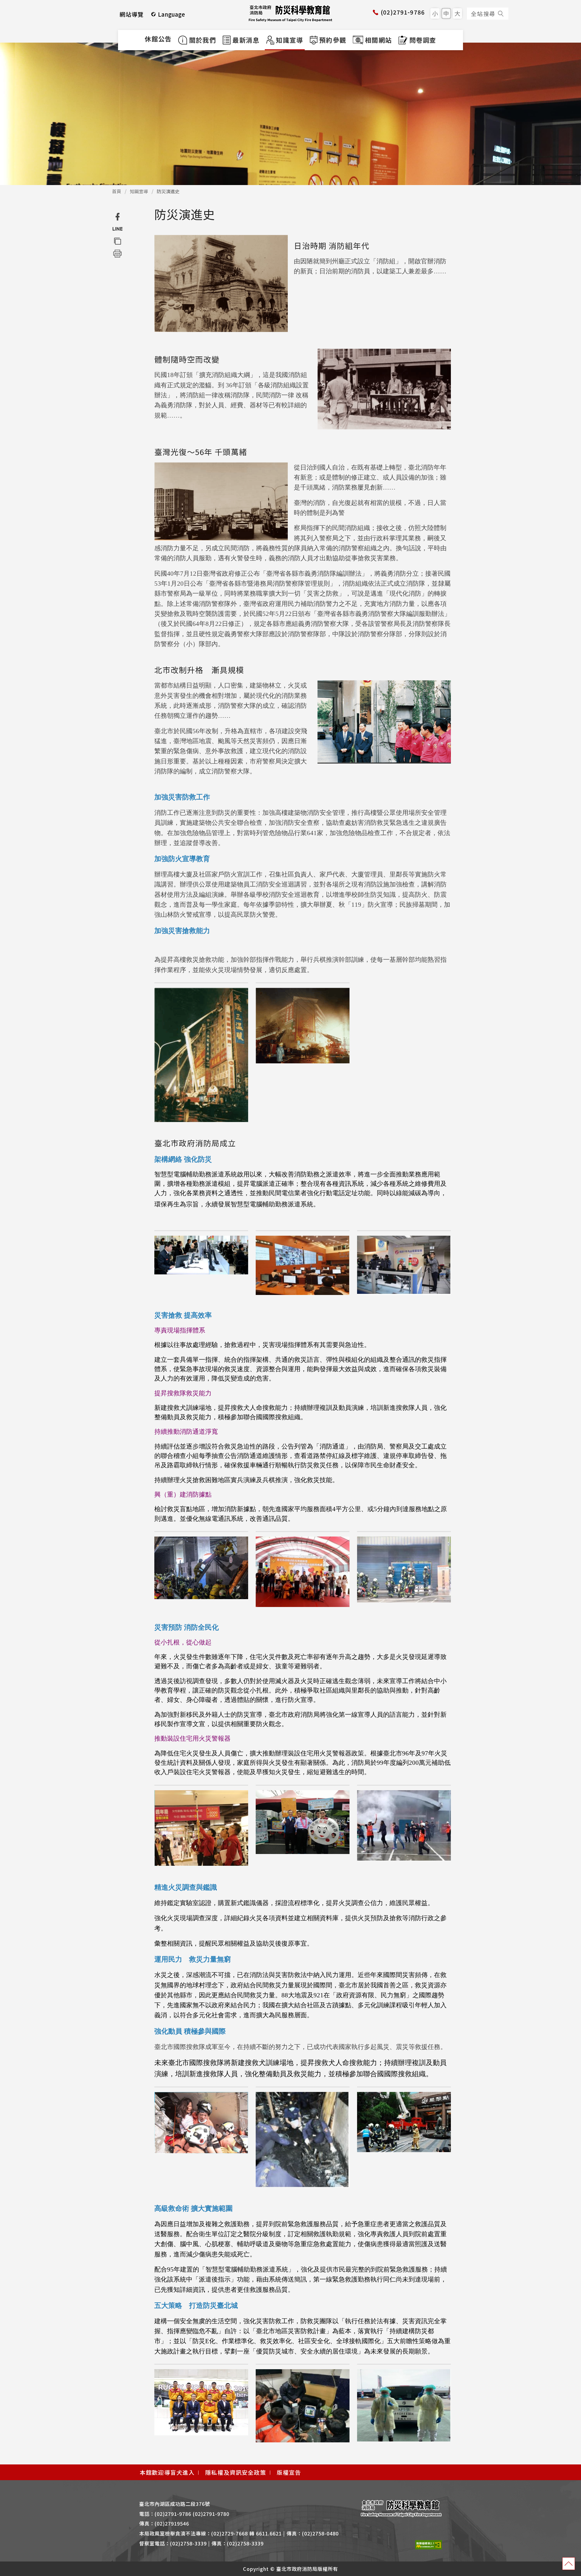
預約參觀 (333, 40)
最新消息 (246, 40)
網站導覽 (132, 14)
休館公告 (158, 39)
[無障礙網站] (428, 2544)
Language (171, 14)
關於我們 (203, 40)
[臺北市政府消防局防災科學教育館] (290, 13)
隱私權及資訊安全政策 (236, 2472)
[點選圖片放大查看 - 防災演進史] (221, 283)
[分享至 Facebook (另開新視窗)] (117, 217)
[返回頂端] (569, 2564)
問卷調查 (423, 40)
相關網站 (378, 40)
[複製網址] (117, 241)
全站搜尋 (483, 13)
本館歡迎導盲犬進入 (167, 2472)
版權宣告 (289, 2472)
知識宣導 (289, 40)
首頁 (117, 191)
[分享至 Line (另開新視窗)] (117, 229)
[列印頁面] (117, 253)
